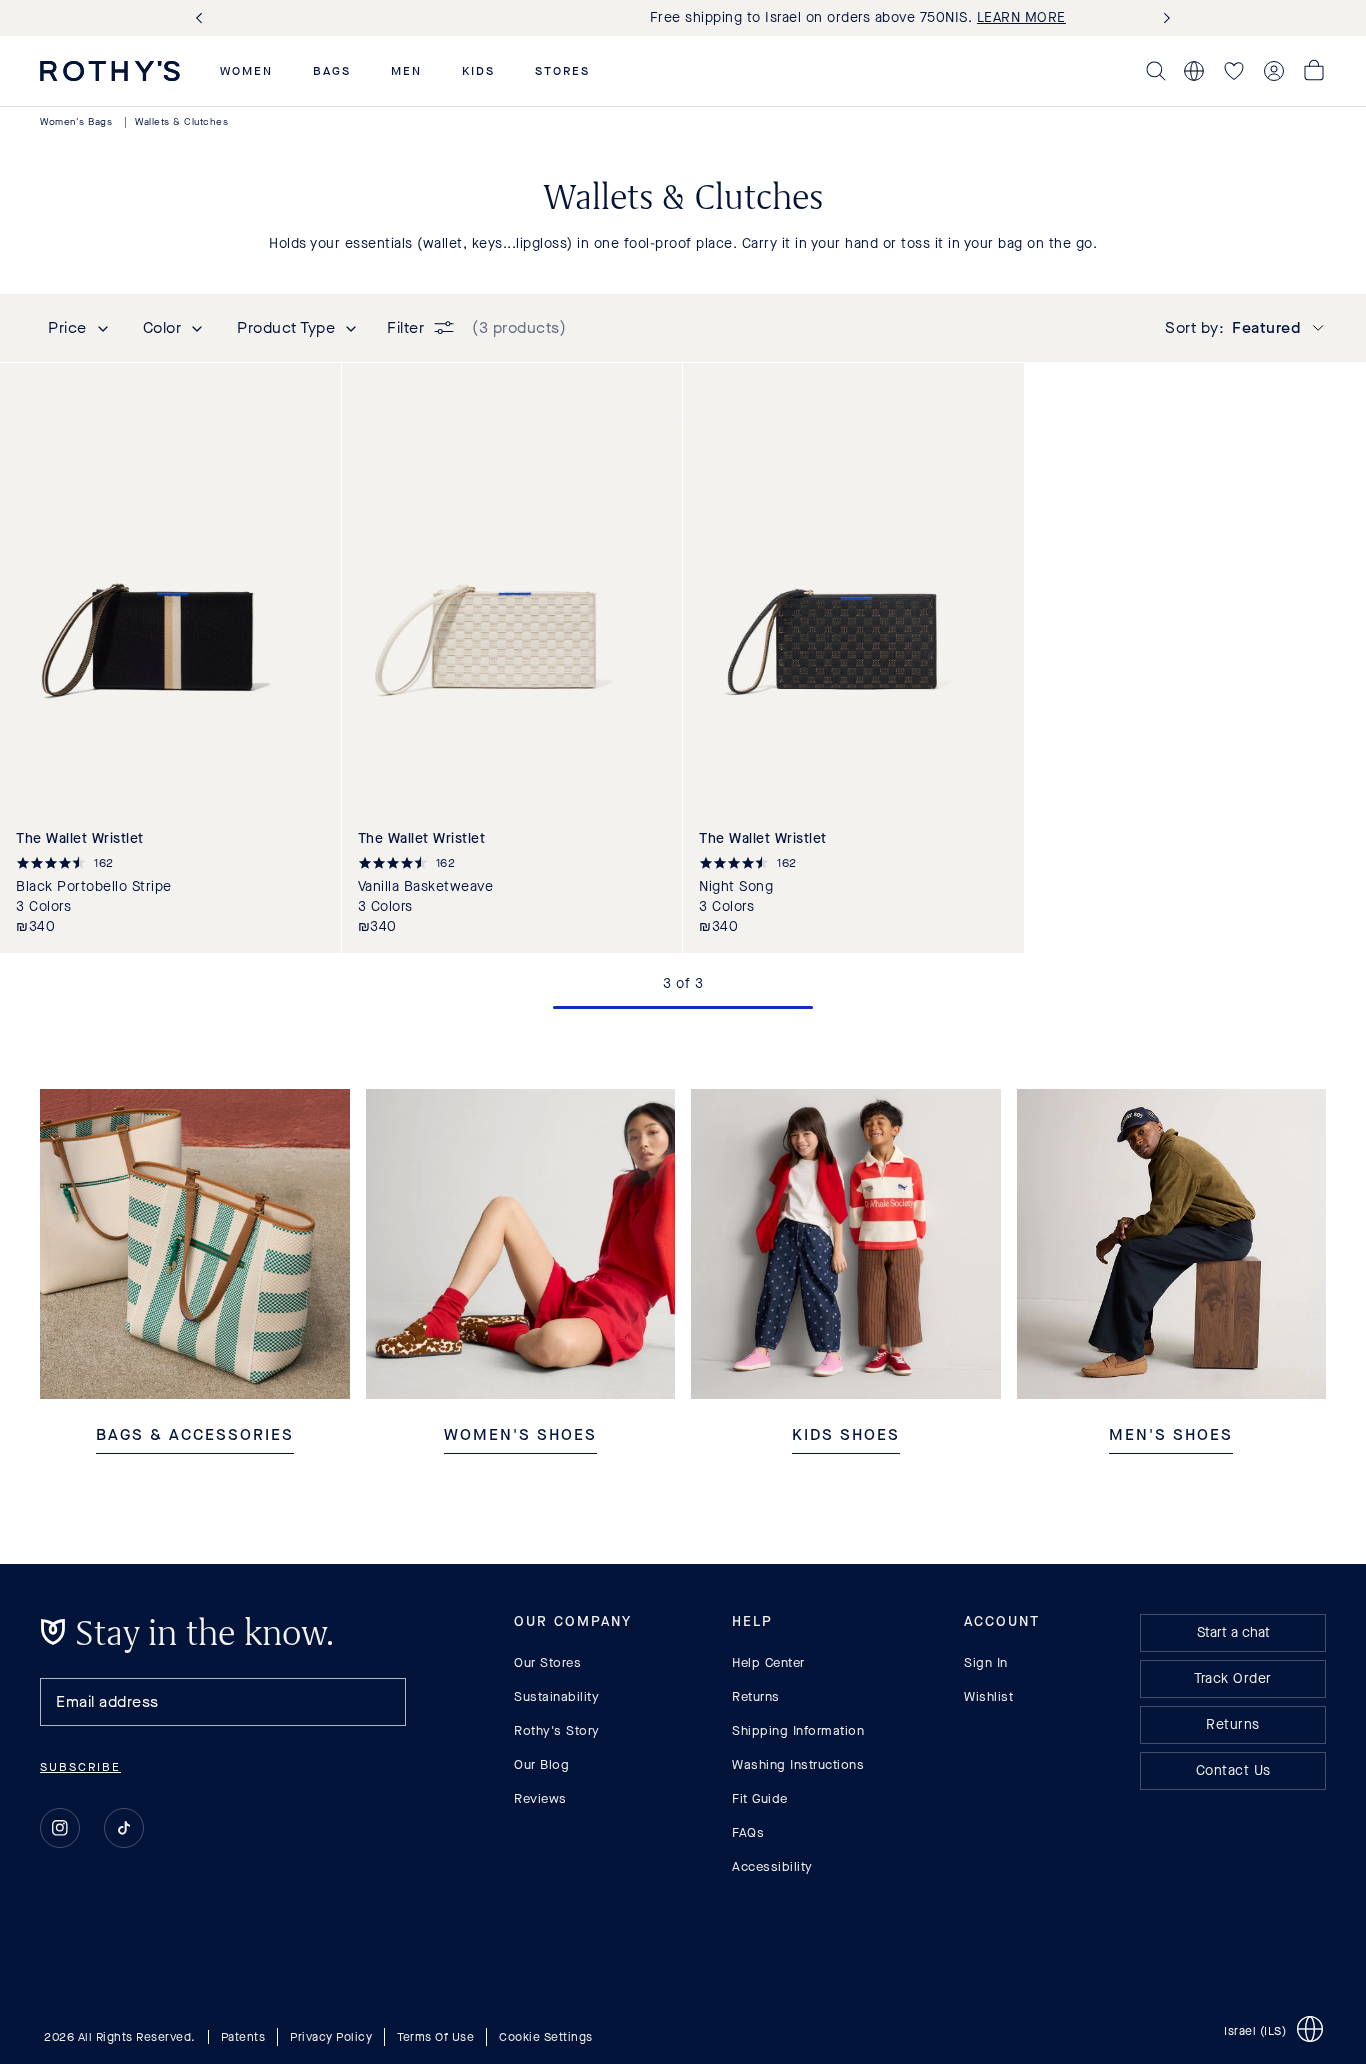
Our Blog (541, 1764)
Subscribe (80, 1767)
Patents (243, 2037)
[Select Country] (1194, 71)
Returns (756, 1696)
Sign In (986, 1662)
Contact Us (1233, 1770)
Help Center (768, 1662)
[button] (246, 71)
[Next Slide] (1163, 18)
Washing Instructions (798, 1764)
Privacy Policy (331, 2037)
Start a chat (1233, 1632)
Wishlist (988, 1696)
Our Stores (547, 1662)
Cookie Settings (546, 2037)
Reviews (540, 1798)
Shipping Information (798, 1730)
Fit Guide (760, 1798)
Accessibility (772, 1866)
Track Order (1233, 1678)
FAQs (748, 1832)
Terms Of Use (435, 2037)
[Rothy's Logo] (110, 71)
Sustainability (556, 1696)
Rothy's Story (557, 1730)
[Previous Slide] (203, 18)
